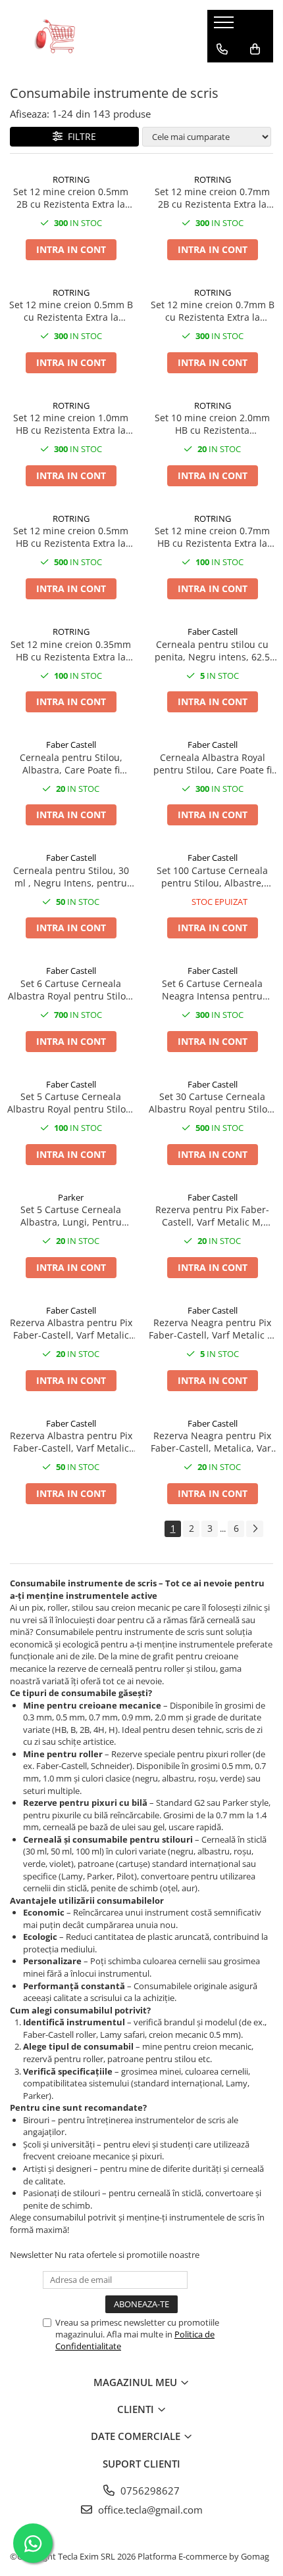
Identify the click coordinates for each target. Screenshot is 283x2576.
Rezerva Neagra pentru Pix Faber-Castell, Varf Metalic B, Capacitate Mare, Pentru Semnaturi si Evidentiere (212, 1329)
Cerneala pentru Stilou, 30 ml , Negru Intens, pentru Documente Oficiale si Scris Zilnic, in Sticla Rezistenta (71, 877)
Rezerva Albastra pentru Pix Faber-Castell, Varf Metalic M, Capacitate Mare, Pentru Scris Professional (71, 1329)
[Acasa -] (99, 36)
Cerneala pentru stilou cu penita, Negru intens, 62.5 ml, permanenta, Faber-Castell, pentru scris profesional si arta (212, 651)
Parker (71, 1197)
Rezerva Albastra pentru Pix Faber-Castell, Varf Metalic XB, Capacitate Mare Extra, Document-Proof (71, 1442)
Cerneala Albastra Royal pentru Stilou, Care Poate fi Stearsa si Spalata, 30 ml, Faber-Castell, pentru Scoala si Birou (212, 764)
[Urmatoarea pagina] (255, 1529)
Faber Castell (213, 632)
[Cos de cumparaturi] (255, 49)
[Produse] (225, 26)
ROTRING (71, 179)
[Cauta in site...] (222, 76)
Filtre (79, 136)
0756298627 (149, 2491)
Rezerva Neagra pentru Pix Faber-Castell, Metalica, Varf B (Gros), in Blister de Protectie (213, 1442)
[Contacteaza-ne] (222, 49)
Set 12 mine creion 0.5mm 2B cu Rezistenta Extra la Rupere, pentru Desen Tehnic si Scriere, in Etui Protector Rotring (71, 198)
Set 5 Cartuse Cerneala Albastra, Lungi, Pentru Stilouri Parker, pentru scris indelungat (71, 1216)
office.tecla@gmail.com (149, 2510)
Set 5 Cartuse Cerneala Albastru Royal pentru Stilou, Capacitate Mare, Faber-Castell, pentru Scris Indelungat (71, 1103)
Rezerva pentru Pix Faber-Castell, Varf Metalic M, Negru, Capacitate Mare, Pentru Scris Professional (212, 1216)
